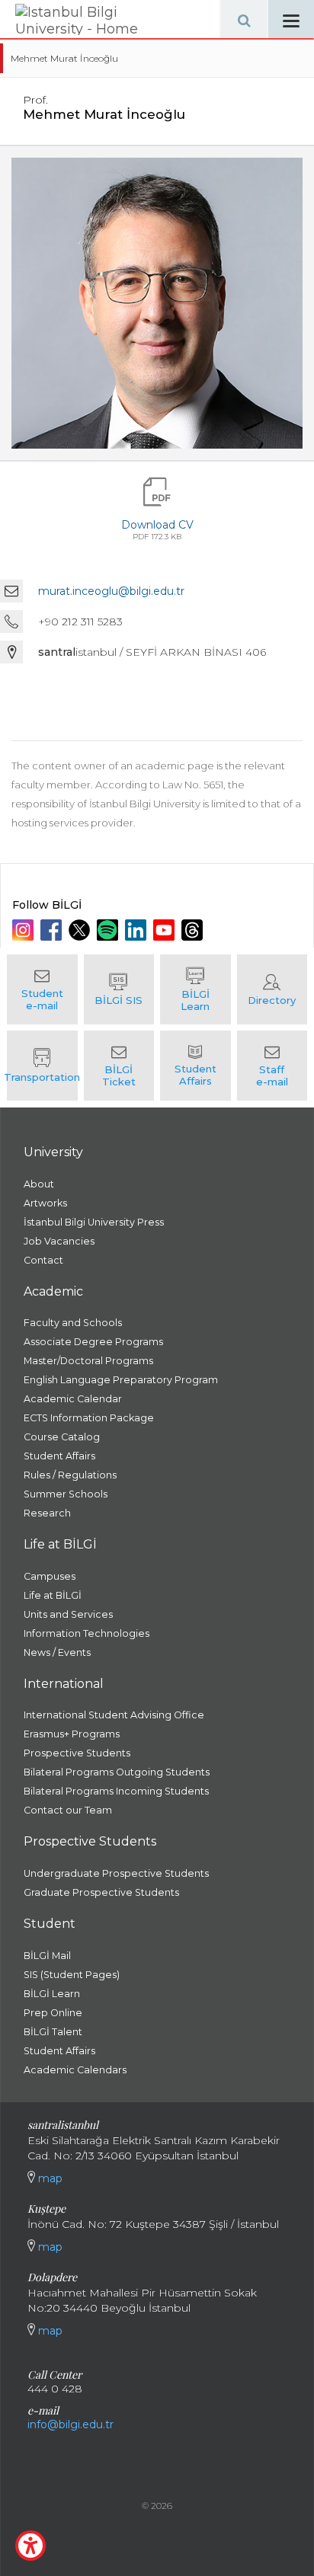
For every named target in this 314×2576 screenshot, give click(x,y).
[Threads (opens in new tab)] (194, 930)
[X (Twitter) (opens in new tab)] (81, 930)
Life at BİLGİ (53, 1595)
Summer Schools (66, 1494)
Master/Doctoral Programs (88, 1361)
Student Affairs (59, 1456)
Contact (43, 1260)
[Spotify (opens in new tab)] (109, 930)
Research (47, 1513)
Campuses (50, 1576)
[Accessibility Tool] (30, 2546)
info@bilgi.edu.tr (70, 2424)
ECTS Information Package (89, 1418)
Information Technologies (87, 1633)
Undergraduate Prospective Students (116, 1873)
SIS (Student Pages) (72, 1975)
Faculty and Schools (73, 1323)
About (39, 1184)
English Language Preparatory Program (121, 1380)
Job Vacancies (59, 1241)
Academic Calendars (75, 2070)
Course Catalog (62, 1437)
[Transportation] (42, 1066)
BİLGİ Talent (53, 2032)
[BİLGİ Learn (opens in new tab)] (195, 989)
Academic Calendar (73, 1399)
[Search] (244, 19)
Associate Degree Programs (93, 1342)
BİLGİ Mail (47, 1956)
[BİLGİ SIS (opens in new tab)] (119, 989)
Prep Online (53, 2013)
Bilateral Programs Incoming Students (116, 1791)
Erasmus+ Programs (72, 1734)
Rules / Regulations (70, 1475)
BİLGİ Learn (52, 1994)
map (49, 2178)
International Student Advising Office (114, 1715)
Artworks (45, 1203)
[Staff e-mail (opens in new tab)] (272, 1066)
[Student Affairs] (195, 1066)
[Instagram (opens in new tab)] (25, 930)
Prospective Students (77, 1753)
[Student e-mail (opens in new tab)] (42, 989)
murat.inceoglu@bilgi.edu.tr (111, 591)
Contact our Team (68, 1810)
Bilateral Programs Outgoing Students (117, 1772)
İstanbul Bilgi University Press (94, 1222)
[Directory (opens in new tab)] (272, 989)
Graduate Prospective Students (101, 1892)
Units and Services (68, 1614)
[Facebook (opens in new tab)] (53, 930)
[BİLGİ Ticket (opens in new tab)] (119, 1066)
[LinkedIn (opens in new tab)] (138, 930)
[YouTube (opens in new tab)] (166, 930)
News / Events (57, 1652)
